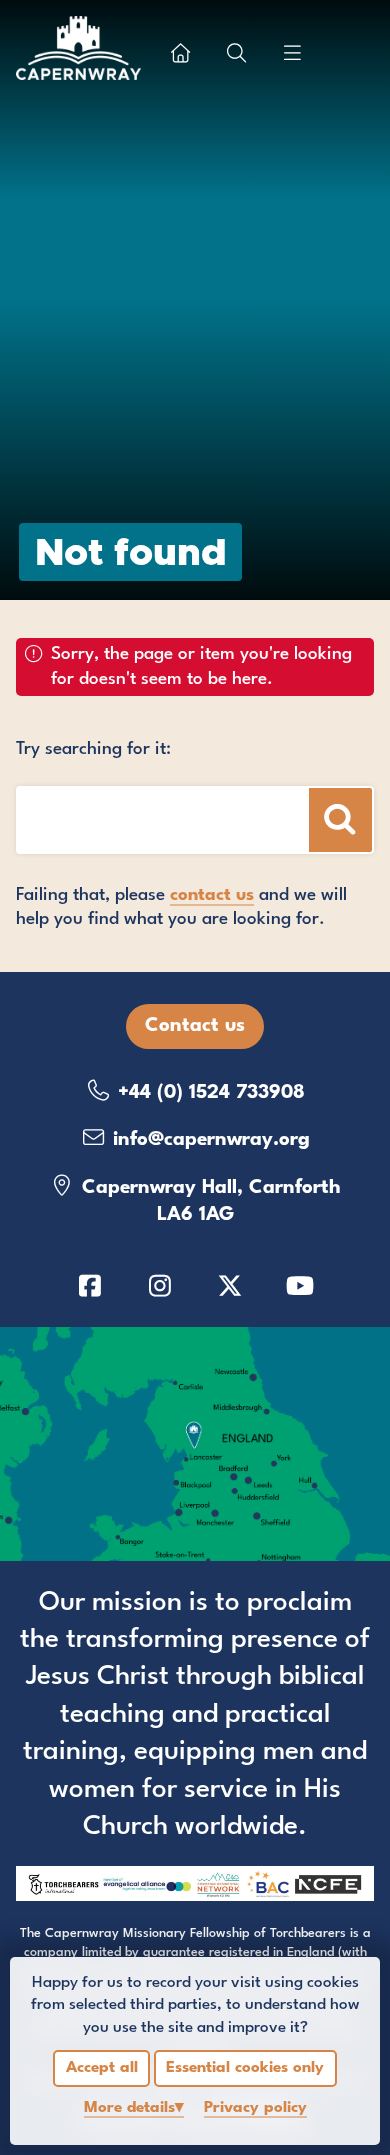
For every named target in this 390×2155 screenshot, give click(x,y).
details (129, 2108)
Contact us (195, 1026)
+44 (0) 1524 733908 (208, 1093)
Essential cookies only (245, 2068)
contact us (212, 895)
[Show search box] (237, 53)
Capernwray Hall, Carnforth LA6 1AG (208, 1201)
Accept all (102, 2068)
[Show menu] (293, 53)
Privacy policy (255, 2108)
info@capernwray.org (208, 1140)
